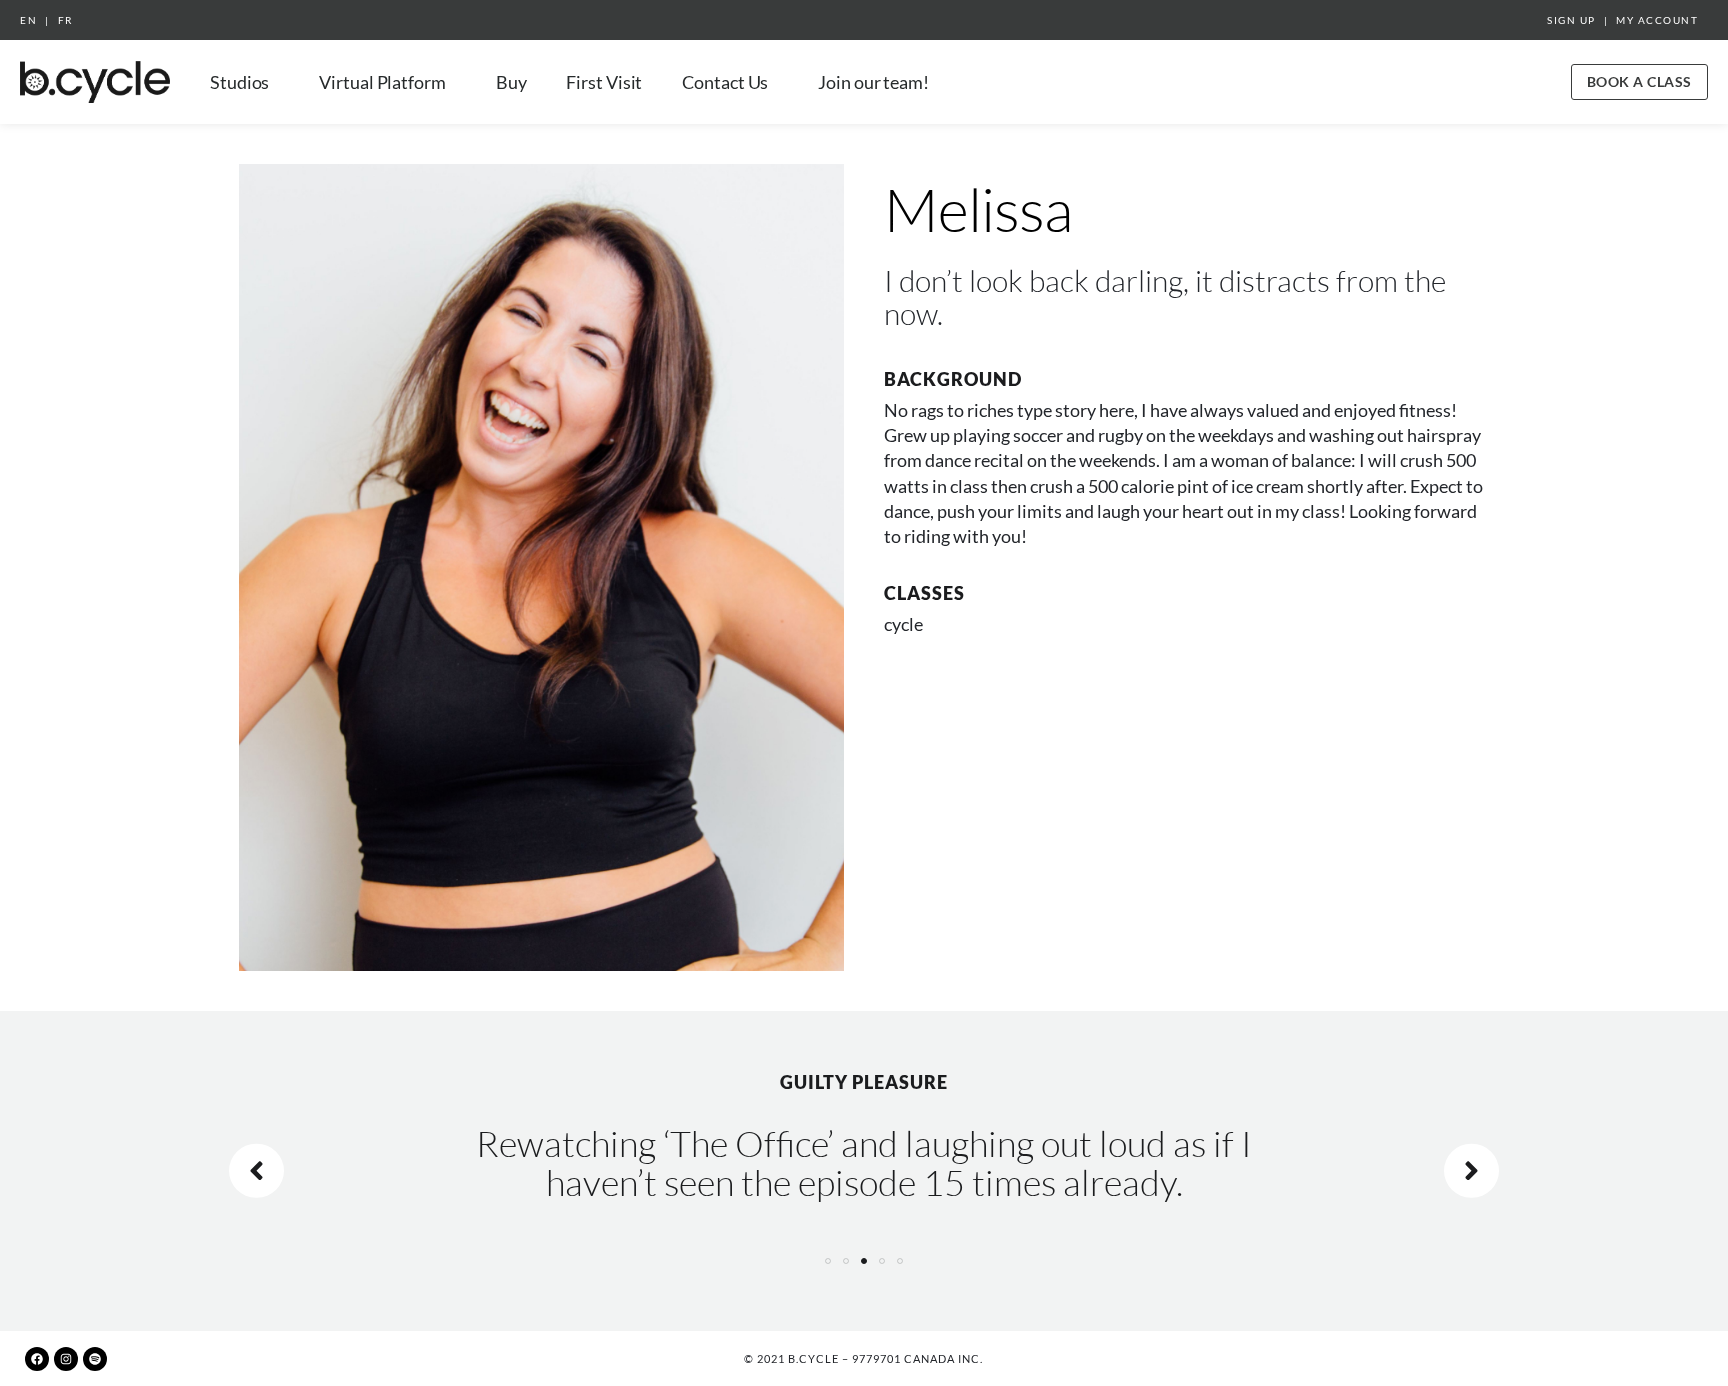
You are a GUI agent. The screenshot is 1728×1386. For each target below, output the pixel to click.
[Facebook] (37, 1359)
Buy (511, 82)
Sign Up (1571, 20)
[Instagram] (66, 1359)
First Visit (604, 82)
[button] (828, 1261)
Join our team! (873, 82)
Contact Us (725, 82)
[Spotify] (95, 1359)
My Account (1657, 20)
